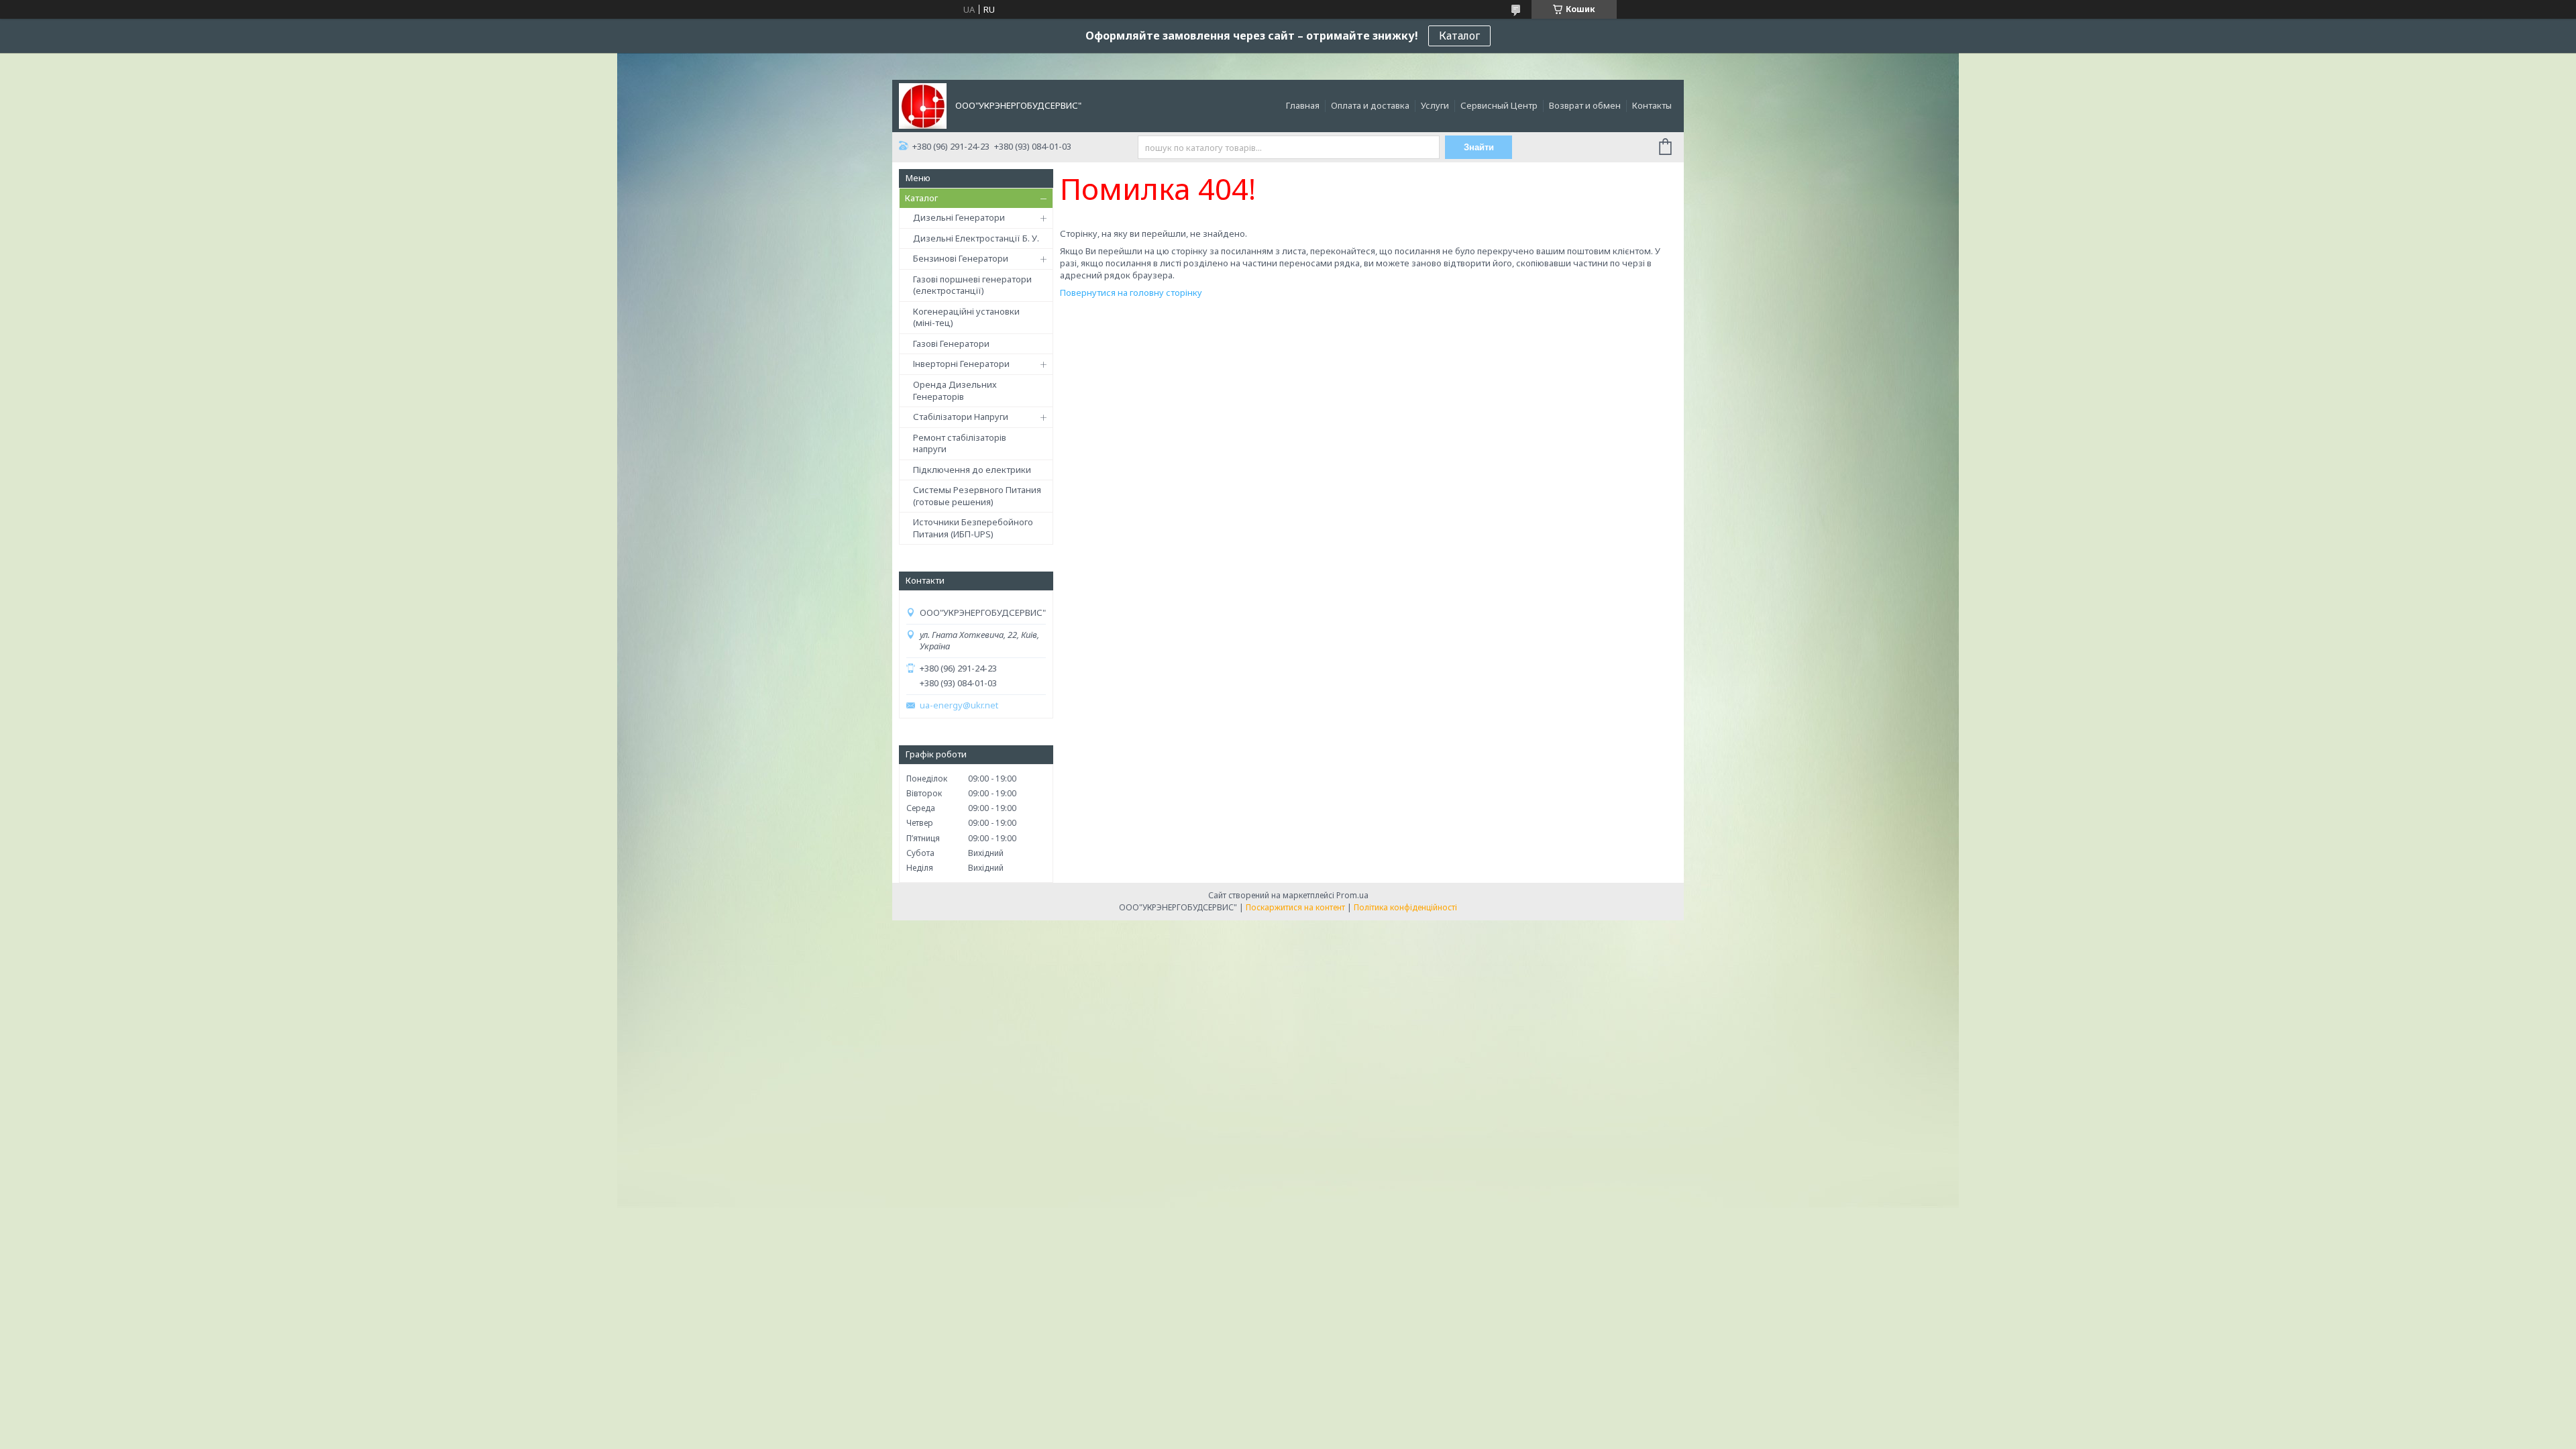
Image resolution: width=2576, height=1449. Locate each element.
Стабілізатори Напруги (961, 417)
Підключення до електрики (972, 470)
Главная (1303, 105)
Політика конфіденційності (1405, 907)
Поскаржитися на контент (1295, 907)
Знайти (1479, 147)
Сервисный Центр (1499, 105)
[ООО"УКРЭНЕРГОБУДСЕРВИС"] (923, 105)
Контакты (1652, 105)
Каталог (1459, 36)
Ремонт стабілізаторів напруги (960, 443)
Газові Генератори (951, 343)
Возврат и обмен (1585, 105)
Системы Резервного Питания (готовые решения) (977, 496)
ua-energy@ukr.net (959, 705)
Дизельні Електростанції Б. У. (976, 238)
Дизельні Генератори (959, 217)
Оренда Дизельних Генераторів (955, 390)
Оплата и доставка (1370, 105)
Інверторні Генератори (961, 364)
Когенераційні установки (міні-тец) (966, 317)
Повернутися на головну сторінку (1131, 292)
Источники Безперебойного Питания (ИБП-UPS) (973, 528)
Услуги (1435, 105)
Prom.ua (1352, 895)
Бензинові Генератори (961, 258)
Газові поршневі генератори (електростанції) (972, 285)
